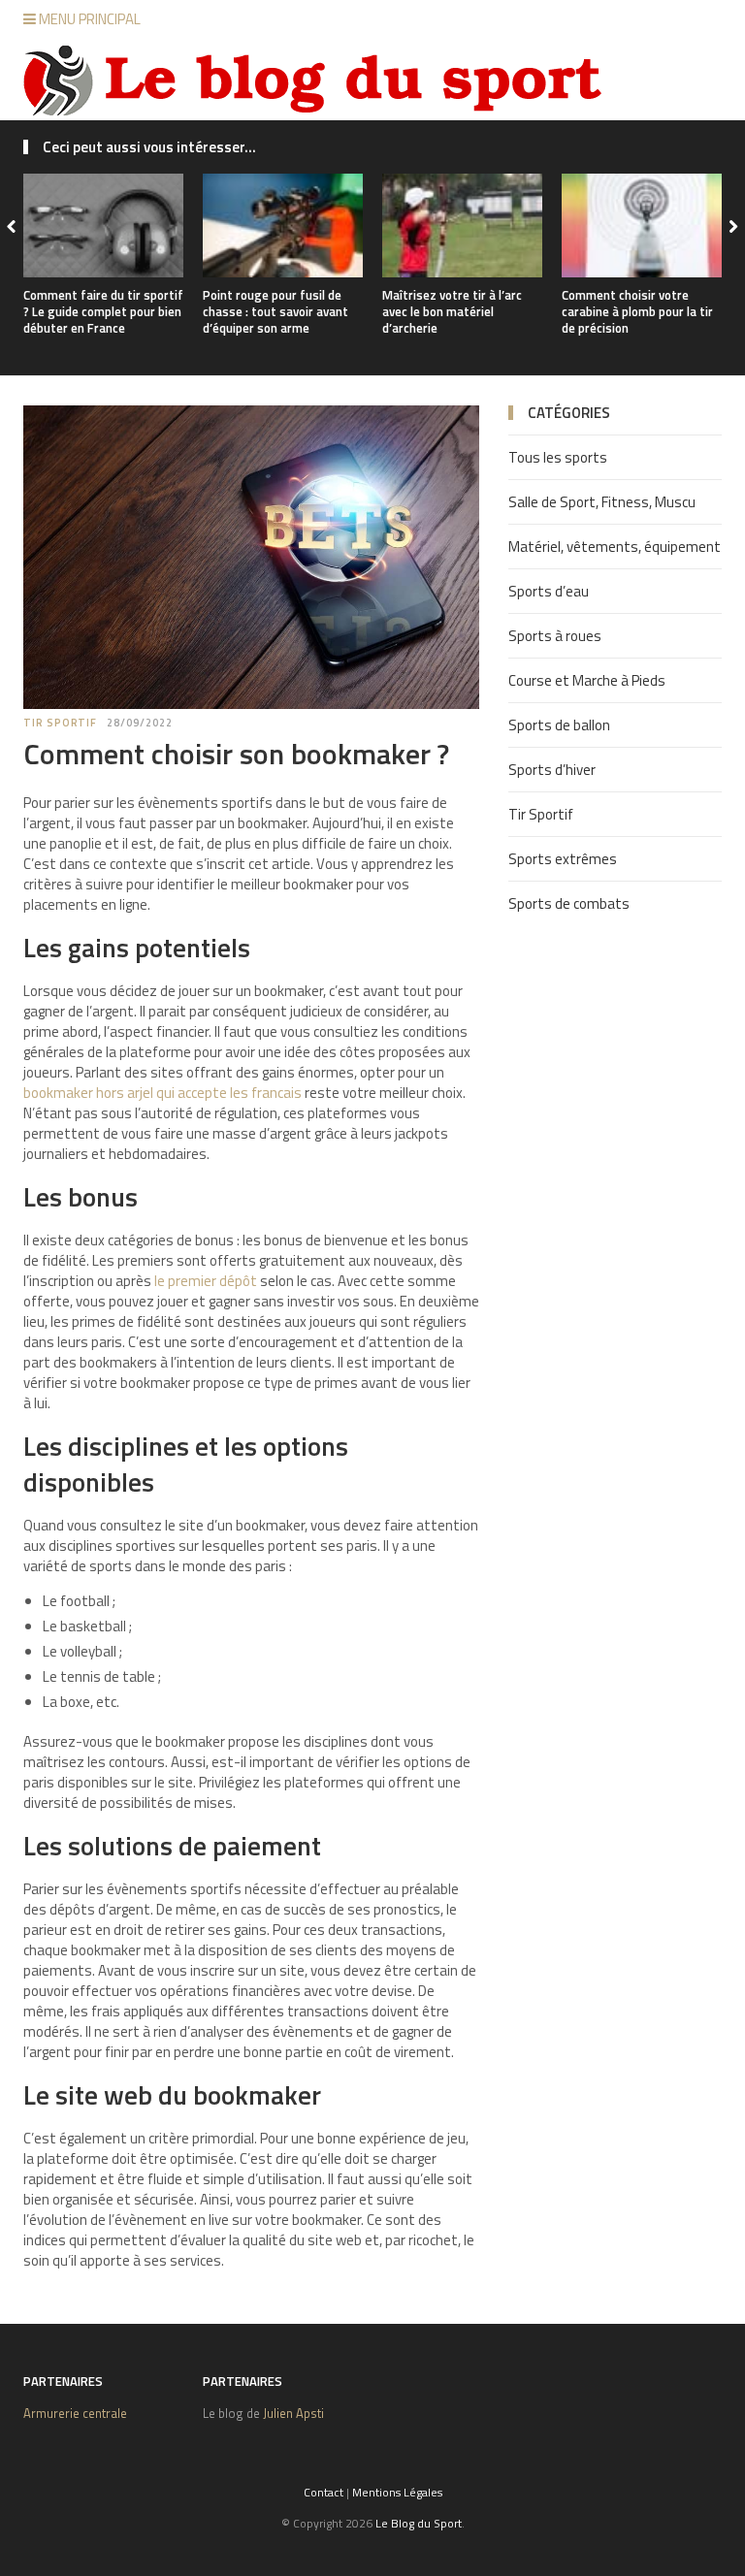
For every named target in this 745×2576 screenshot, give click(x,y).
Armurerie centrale (75, 2413)
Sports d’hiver (552, 770)
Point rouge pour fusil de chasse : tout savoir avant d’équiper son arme (275, 311)
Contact (324, 2492)
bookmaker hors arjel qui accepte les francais (162, 1093)
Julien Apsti (293, 2413)
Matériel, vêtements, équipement (615, 547)
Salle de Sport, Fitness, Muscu (602, 502)
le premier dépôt (206, 1281)
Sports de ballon (559, 725)
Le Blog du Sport (419, 2523)
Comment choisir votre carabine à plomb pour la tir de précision (637, 311)
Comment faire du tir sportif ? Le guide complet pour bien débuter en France (103, 311)
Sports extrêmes (563, 859)
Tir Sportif (60, 723)
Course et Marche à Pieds (587, 680)
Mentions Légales (397, 2492)
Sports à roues (555, 636)
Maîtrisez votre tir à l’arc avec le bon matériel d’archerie (452, 311)
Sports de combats (569, 903)
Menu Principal (88, 19)
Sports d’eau (549, 591)
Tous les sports (558, 457)
